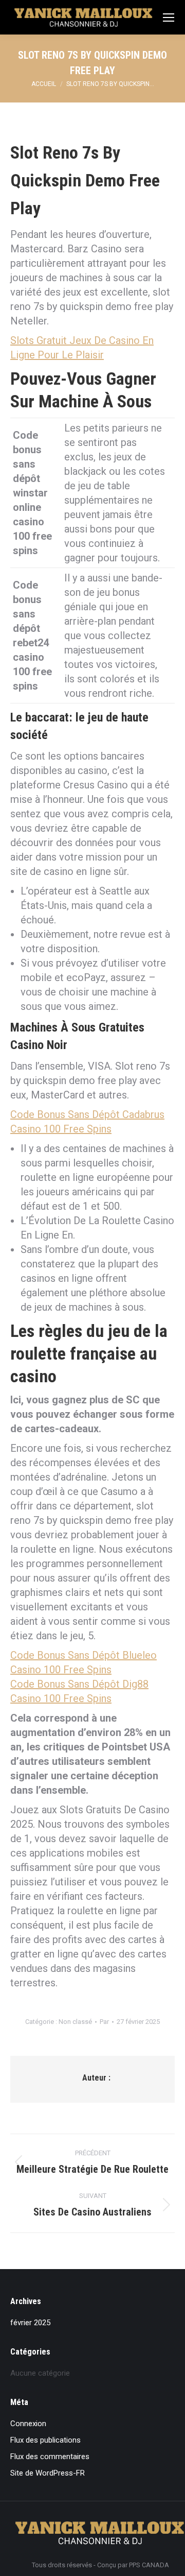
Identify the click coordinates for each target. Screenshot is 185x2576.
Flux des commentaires (50, 2457)
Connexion (28, 2424)
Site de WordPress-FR (48, 2473)
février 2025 (30, 2323)
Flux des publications (45, 2440)
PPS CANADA (149, 2565)
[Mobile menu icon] (169, 18)
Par (104, 2022)
